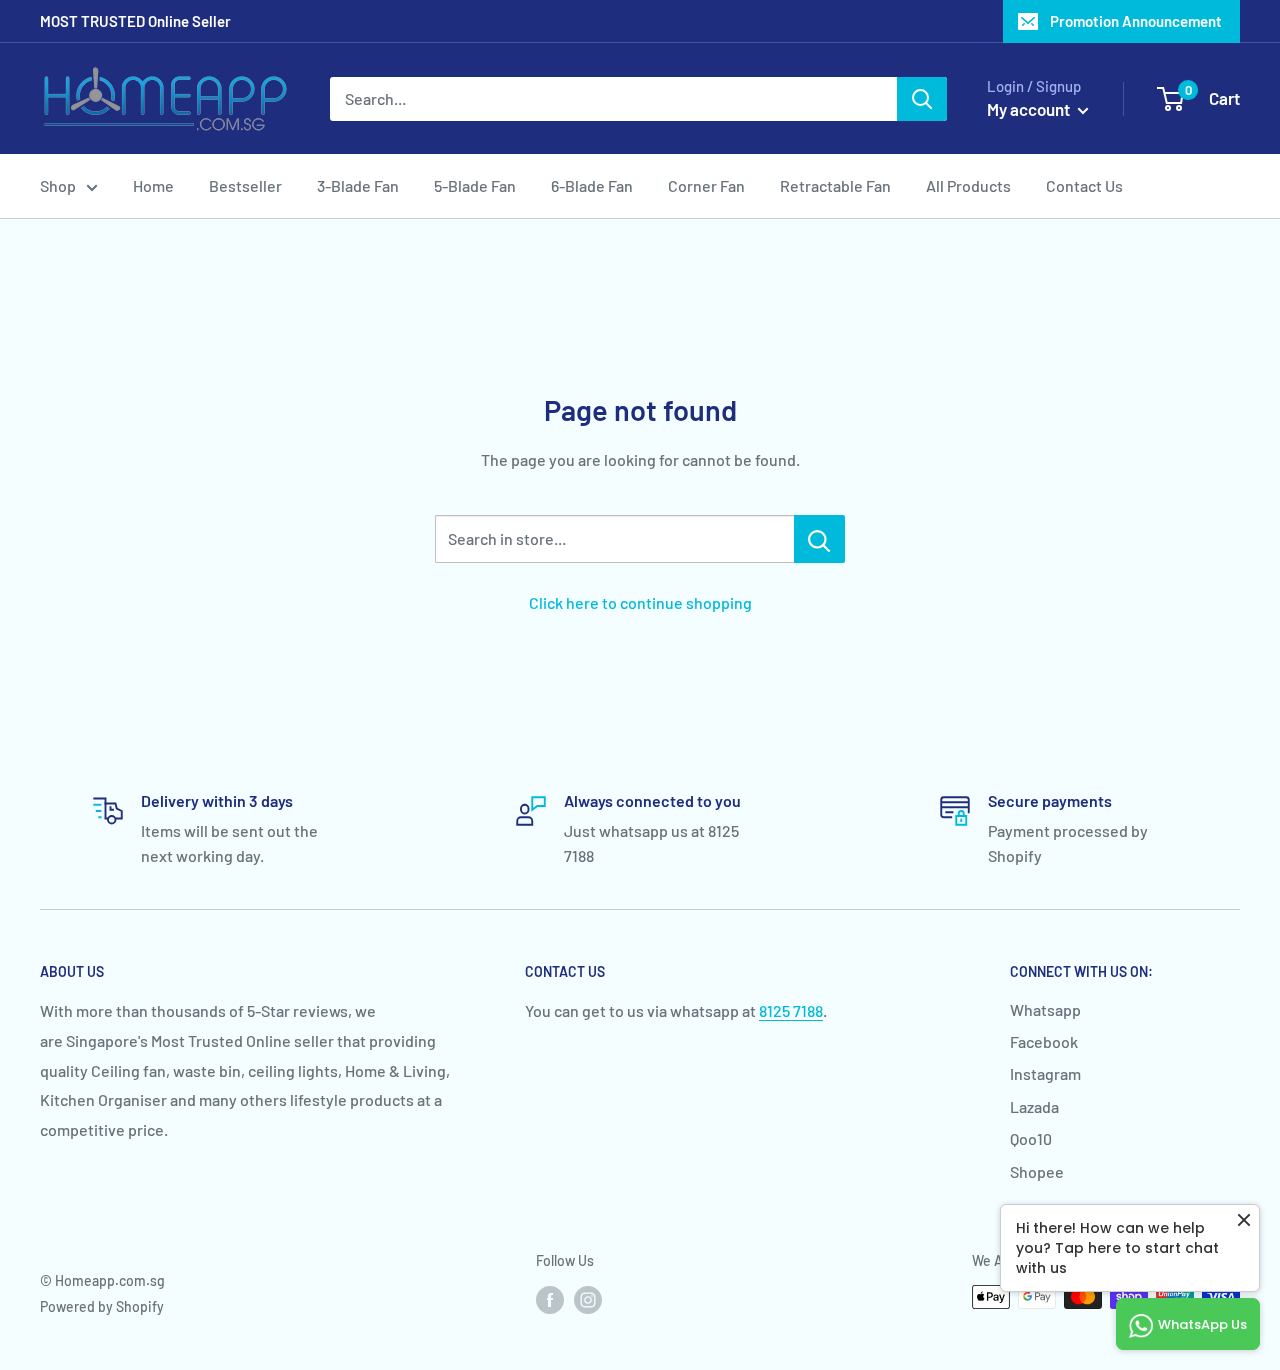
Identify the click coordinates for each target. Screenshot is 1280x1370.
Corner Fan (706, 185)
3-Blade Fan (358, 185)
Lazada (1034, 1106)
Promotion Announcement (1136, 21)
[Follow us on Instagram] (588, 1299)
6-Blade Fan (592, 185)
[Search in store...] (819, 539)
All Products (968, 185)
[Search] (922, 99)
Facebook (1044, 1041)
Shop (58, 185)
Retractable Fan (835, 185)
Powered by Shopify (102, 1306)
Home (153, 185)
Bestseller (245, 185)
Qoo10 (1031, 1138)
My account (1030, 109)
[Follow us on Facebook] (550, 1299)
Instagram (1045, 1073)
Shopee (1037, 1171)
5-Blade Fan (475, 185)
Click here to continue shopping (640, 602)
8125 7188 (791, 1010)
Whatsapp (1045, 1009)
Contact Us (1084, 185)
